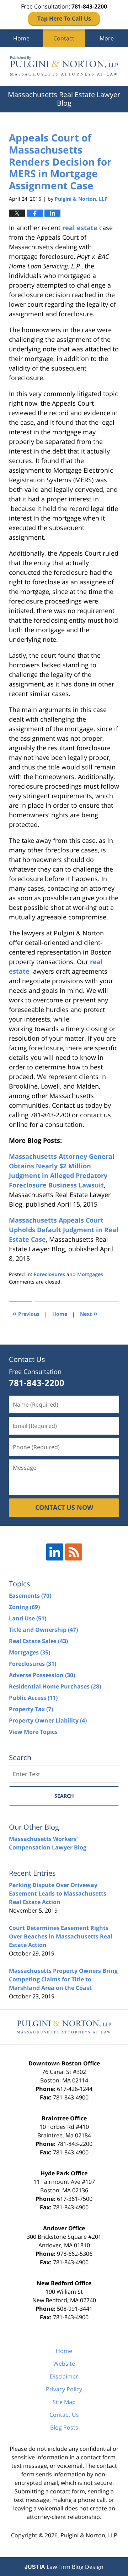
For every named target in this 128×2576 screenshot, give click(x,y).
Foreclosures (49, 1274)
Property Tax (31, 1709)
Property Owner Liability (48, 1720)
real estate (80, 228)
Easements (30, 1596)
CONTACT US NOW (64, 1507)
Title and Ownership (43, 1630)
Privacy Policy (64, 2389)
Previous (26, 1313)
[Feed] (74, 1552)
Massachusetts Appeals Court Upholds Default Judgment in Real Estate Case (64, 1230)
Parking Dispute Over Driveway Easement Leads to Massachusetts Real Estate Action (58, 1893)
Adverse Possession (42, 1675)
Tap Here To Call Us (64, 18)
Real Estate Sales (38, 1641)
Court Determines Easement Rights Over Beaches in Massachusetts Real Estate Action (61, 1936)
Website (64, 2364)
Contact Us (64, 2415)
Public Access (33, 1698)
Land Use (28, 1618)
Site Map (64, 2402)
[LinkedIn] (55, 1552)
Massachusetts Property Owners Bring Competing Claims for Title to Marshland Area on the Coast (63, 1979)
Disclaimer (64, 2376)
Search (64, 1796)
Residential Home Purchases (55, 1686)
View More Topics (33, 1732)
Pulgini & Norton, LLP (89, 2535)
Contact (64, 38)
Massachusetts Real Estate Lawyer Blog (64, 66)
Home (21, 38)
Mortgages (90, 1274)
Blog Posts (64, 2427)
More (107, 38)
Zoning (24, 1607)
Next (89, 1313)
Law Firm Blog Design (64, 2567)
